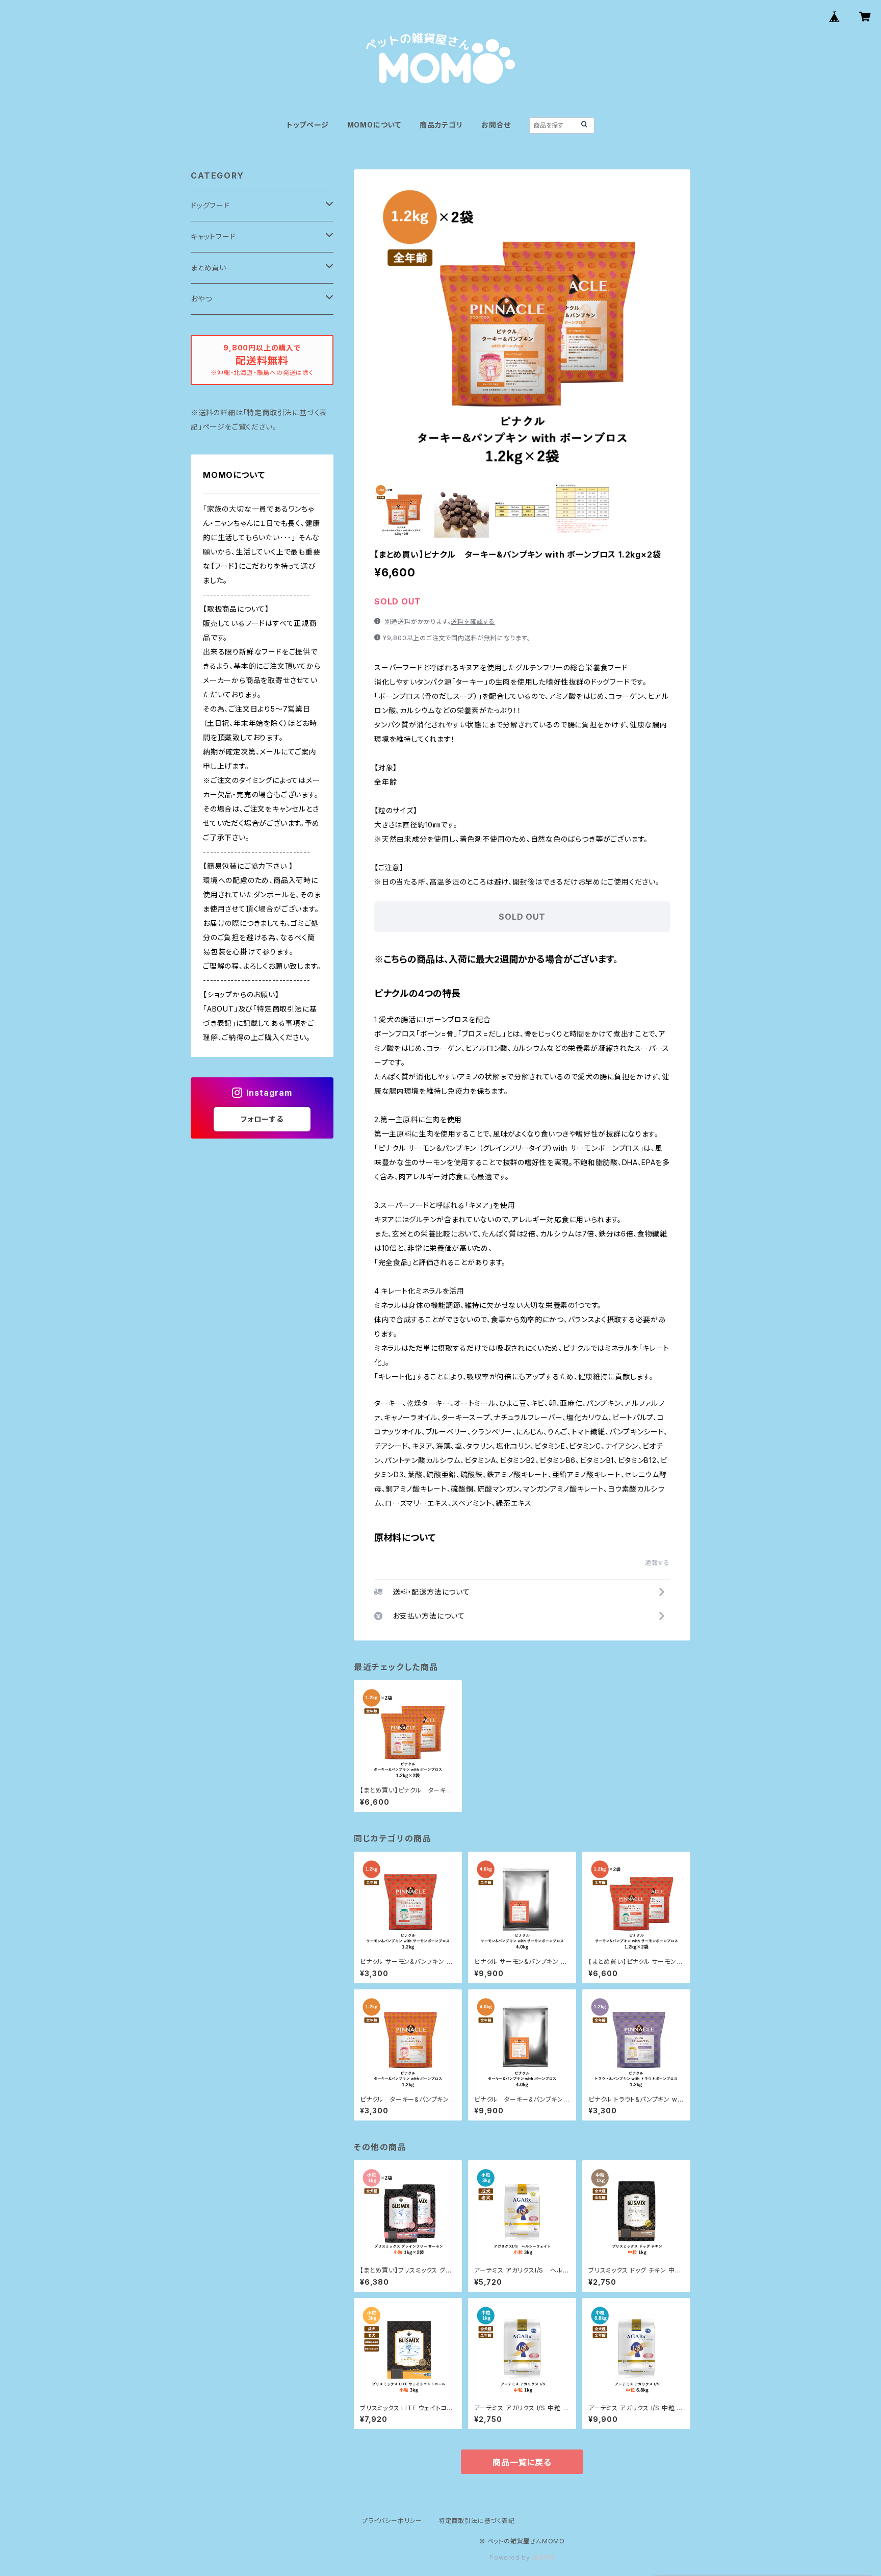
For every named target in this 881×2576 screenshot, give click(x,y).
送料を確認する (473, 622)
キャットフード (213, 236)
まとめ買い (209, 268)
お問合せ (496, 125)
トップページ (308, 125)
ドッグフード (210, 205)
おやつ (201, 299)
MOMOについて (374, 125)
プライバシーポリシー (392, 2521)
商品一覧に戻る (522, 2462)
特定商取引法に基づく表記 (477, 2521)
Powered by (511, 2557)
